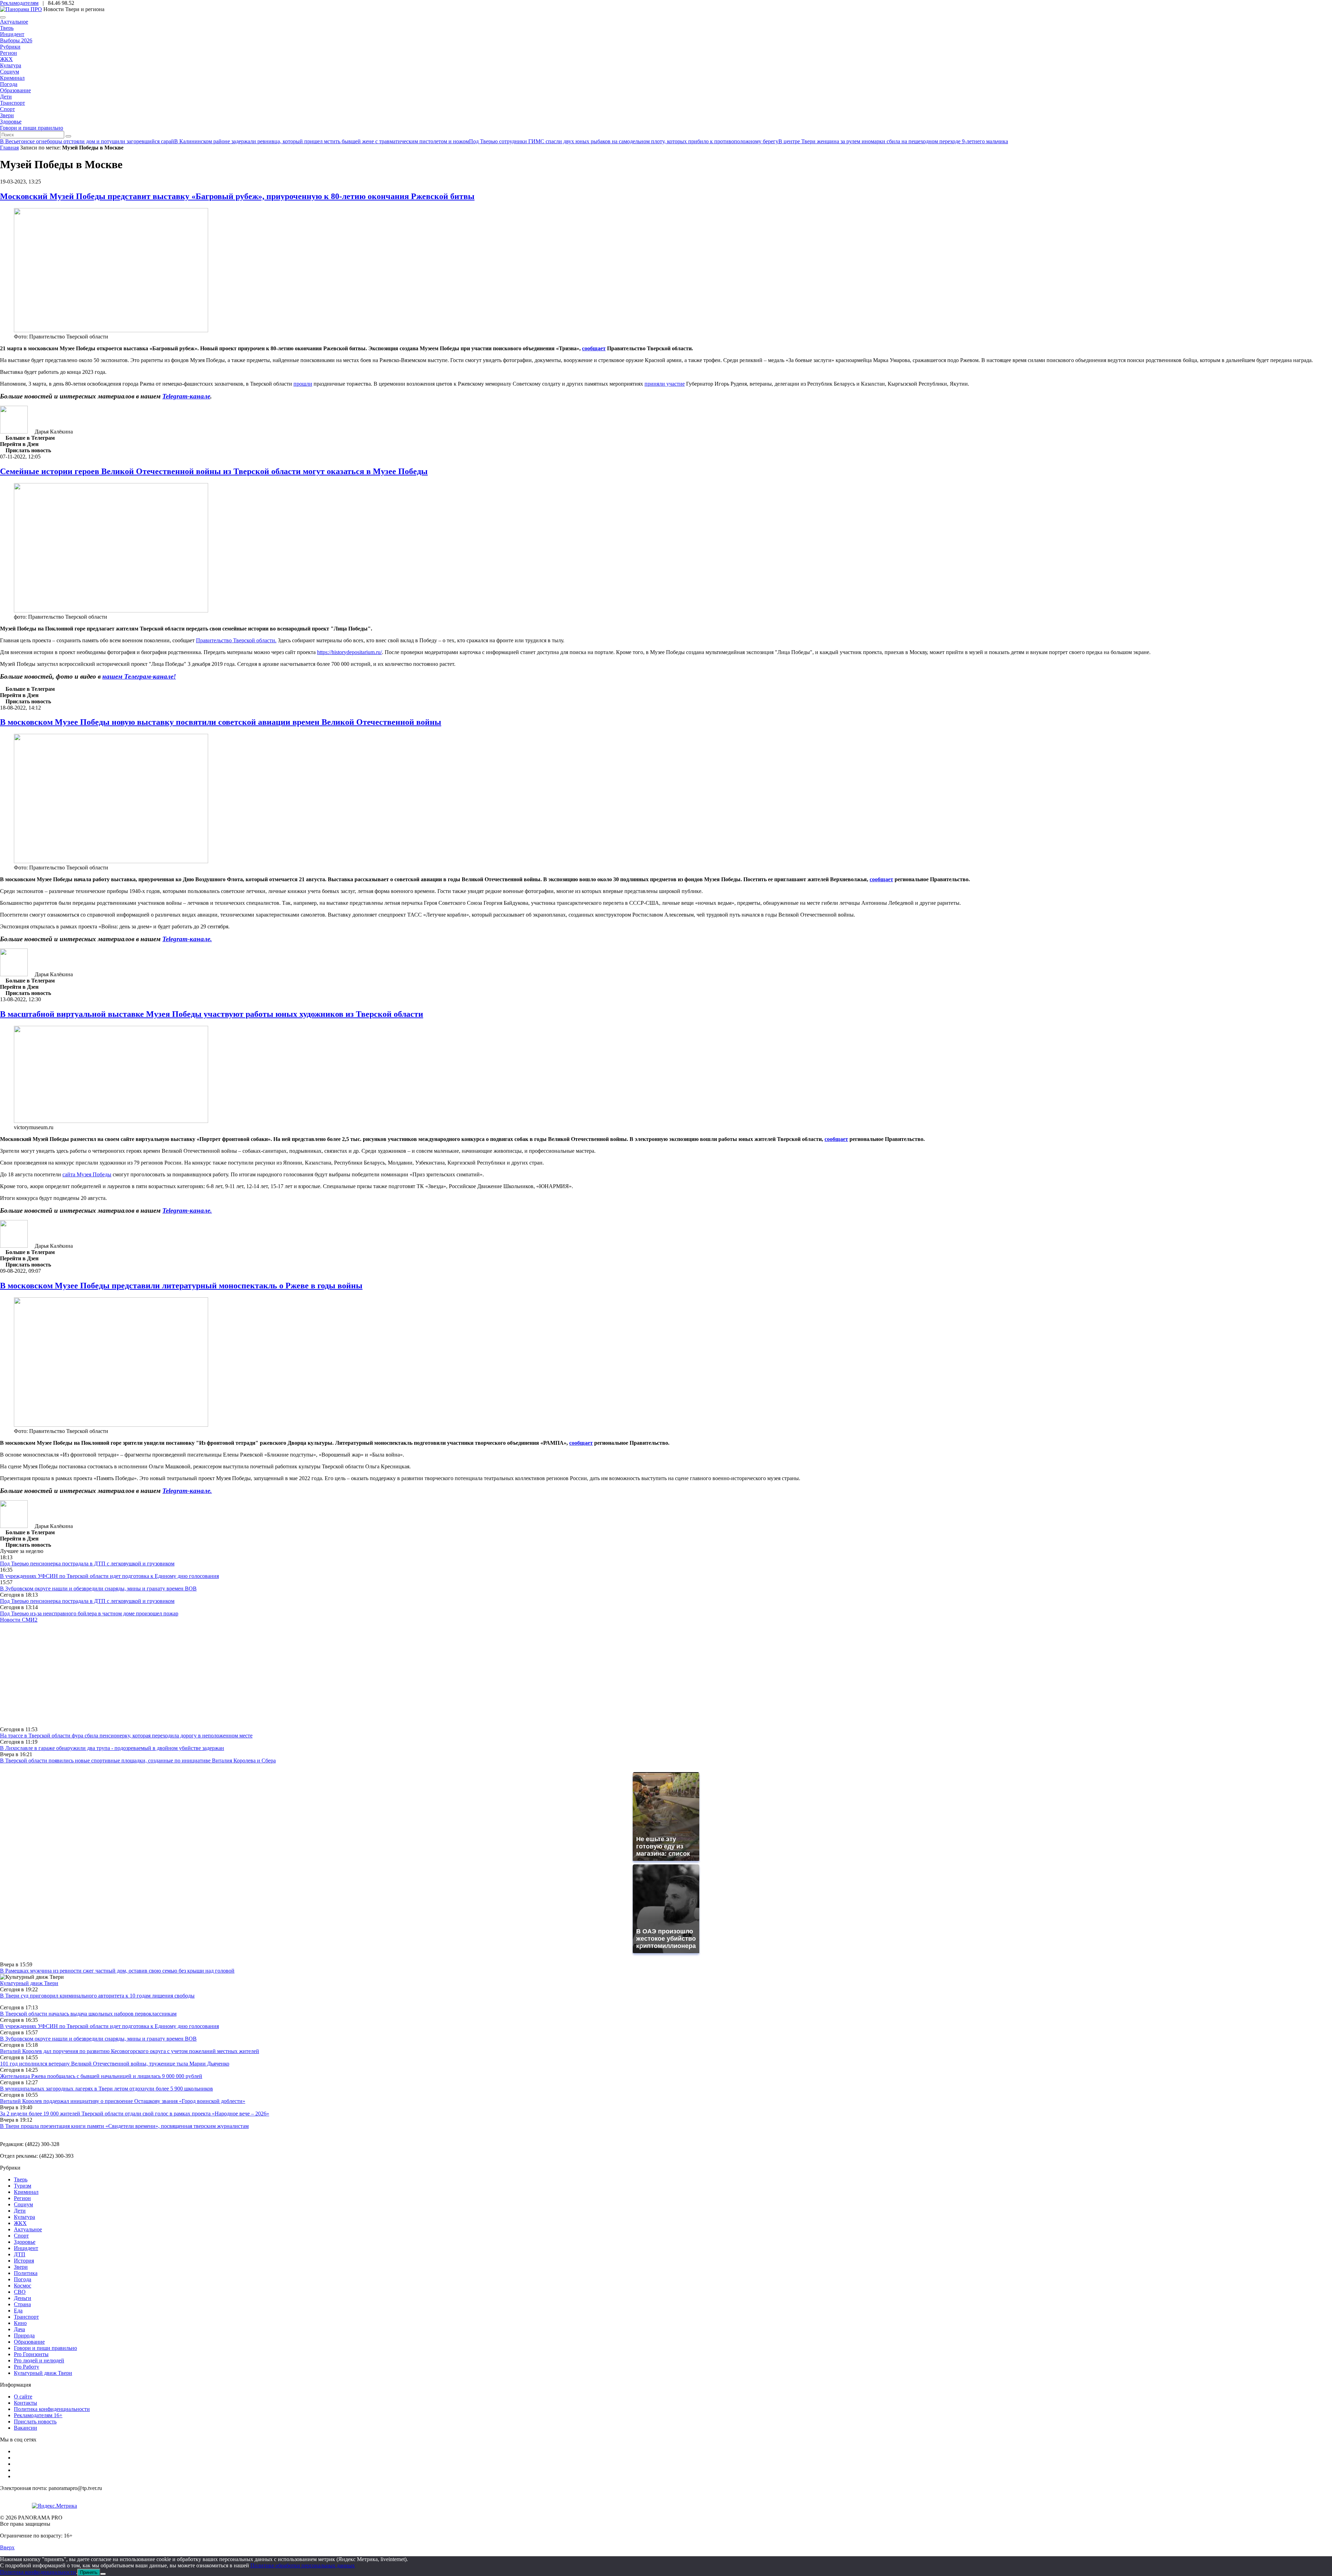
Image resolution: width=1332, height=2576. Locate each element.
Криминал (12, 78)
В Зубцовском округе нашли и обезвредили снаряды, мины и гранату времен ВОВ (98, 1588)
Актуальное (14, 22)
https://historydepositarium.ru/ (349, 652)
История (24, 2261)
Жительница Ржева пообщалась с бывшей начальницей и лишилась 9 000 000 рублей (101, 2076)
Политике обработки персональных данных (303, 2565)
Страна (22, 2304)
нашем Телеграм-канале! (139, 676)
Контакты (25, 2403)
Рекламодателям (19, 3)
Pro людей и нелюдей (39, 2360)
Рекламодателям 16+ (38, 2415)
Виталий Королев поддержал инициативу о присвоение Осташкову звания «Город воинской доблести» (123, 2101)
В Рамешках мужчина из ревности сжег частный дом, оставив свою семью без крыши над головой (117, 1971)
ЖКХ (6, 59)
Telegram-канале (186, 396)
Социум (10, 72)
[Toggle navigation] (3, 17)
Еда (18, 2311)
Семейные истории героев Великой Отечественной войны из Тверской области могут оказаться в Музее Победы (214, 471)
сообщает (594, 348)
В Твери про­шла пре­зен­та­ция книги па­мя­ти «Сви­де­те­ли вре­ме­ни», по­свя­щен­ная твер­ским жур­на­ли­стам (124, 2126)
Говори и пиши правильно (32, 128)
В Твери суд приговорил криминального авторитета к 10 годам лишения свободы (97, 1996)
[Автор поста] (14, 432)
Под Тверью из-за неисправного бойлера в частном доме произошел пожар (89, 1613)
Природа (24, 2335)
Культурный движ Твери (43, 2373)
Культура (11, 65)
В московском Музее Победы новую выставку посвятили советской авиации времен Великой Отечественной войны (221, 722)
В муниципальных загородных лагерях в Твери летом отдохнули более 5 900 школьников (106, 2089)
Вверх (7, 2547)
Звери (7, 115)
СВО (20, 2292)
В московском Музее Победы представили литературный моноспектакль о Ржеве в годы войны (181, 1286)
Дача (19, 2329)
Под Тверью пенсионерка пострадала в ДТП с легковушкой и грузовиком (87, 1564)
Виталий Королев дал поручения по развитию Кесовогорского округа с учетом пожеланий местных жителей (130, 2051)
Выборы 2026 (16, 40)
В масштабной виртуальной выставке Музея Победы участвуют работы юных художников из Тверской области (212, 1014)
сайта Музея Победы (87, 1174)
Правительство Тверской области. (236, 640)
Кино (20, 2323)
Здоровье (11, 122)
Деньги (23, 2298)
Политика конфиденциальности (52, 2409)
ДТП (20, 2254)
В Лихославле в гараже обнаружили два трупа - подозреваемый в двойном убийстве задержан (112, 1748)
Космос (23, 2286)
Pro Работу (27, 2367)
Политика (26, 2273)
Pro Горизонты (31, 2354)
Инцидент (12, 34)
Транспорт (12, 103)
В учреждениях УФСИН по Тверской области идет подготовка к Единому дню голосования (109, 1576)
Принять (89, 2572)
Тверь (7, 28)
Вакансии (25, 2428)
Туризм (23, 2186)
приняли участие (665, 384)
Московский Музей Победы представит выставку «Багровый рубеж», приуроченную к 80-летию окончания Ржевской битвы (237, 196)
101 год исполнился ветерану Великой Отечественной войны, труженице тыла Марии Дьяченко (115, 2064)
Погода (9, 84)
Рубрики (10, 47)
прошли (303, 384)
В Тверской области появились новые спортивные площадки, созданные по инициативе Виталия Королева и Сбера (138, 1761)
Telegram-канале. (187, 939)
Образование (15, 90)
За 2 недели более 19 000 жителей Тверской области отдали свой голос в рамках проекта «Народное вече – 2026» (135, 2114)
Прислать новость (35, 2422)
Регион (8, 53)
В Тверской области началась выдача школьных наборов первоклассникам (88, 2014)
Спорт (7, 109)
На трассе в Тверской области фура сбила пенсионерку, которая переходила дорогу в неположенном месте (126, 1736)
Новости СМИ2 (19, 1620)
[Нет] (103, 2574)
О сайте (23, 2397)
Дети (6, 97)
